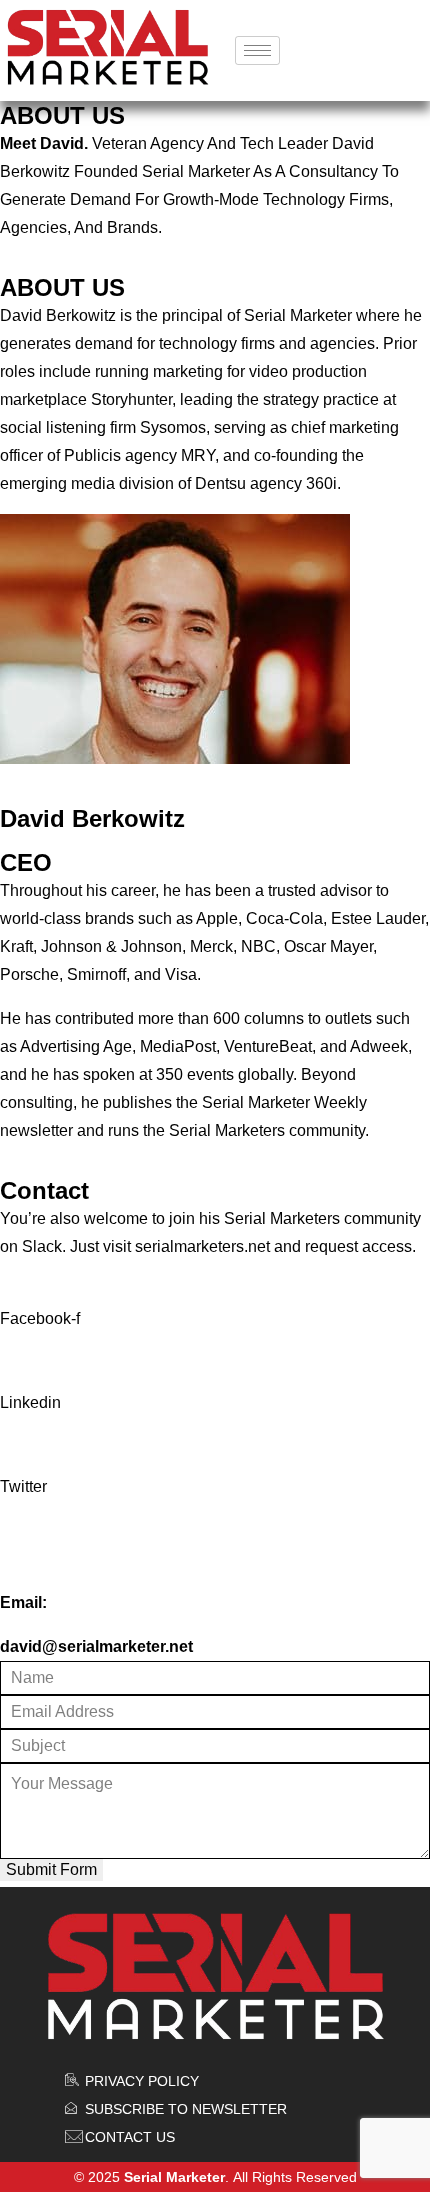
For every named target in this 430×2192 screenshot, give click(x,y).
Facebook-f (40, 1318)
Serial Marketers (282, 1218)
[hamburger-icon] (257, 50)
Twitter (23, 1486)
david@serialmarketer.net (96, 1646)
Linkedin (30, 1402)
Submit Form (51, 1869)
